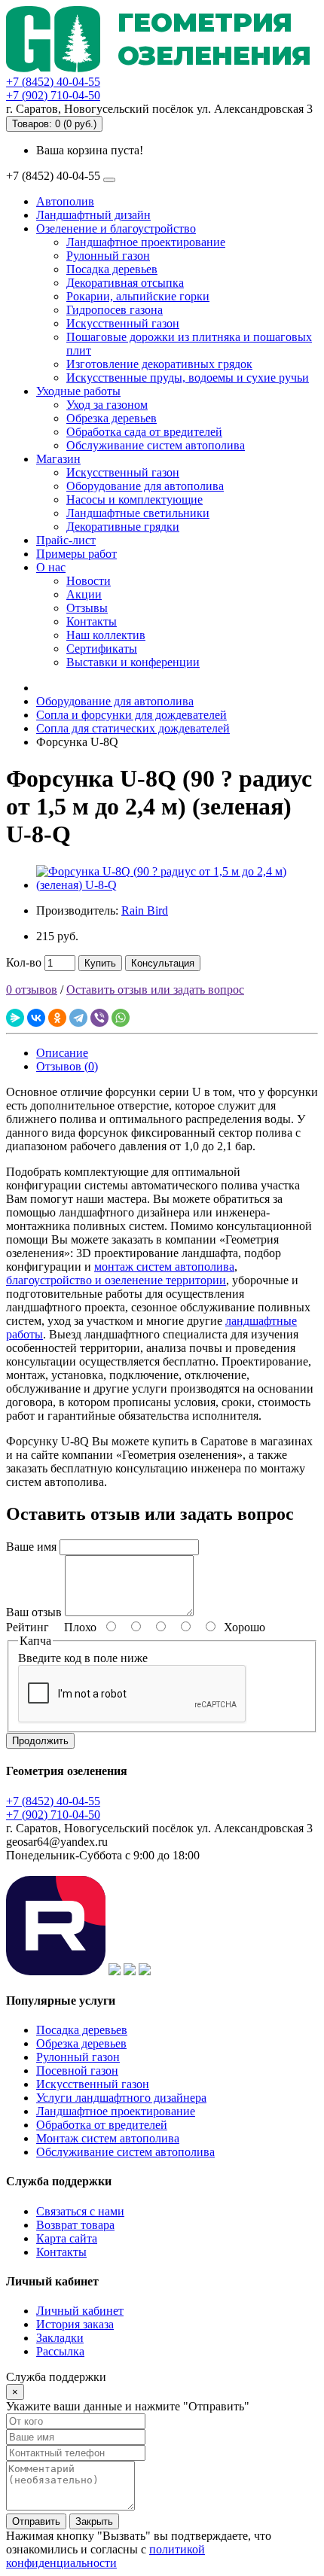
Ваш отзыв (34, 1612)
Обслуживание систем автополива (156, 445)
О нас (51, 567)
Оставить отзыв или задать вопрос (155, 990)
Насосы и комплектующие (134, 499)
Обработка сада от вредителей (144, 432)
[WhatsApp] (121, 1018)
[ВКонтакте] (36, 1018)
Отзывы (87, 608)
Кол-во (24, 962)
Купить (100, 963)
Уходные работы (78, 391)
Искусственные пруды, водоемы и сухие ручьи (188, 378)
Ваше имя (31, 1547)
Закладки (60, 2338)
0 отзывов (32, 990)
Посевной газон (77, 2071)
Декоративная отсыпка (125, 283)
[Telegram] (78, 1018)
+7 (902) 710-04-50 (53, 95)
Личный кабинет (80, 2311)
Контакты (92, 621)
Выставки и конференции (133, 662)
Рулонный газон (108, 256)
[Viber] (99, 1018)
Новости (89, 581)
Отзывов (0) (67, 1066)
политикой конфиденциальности (105, 2556)
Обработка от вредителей (102, 2125)
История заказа (75, 2324)
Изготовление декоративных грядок (159, 364)
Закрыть (94, 2521)
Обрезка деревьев (112, 418)
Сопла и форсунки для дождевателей (131, 715)
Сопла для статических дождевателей (133, 728)
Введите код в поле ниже (83, 1658)
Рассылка (60, 2351)
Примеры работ (76, 554)
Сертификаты (102, 649)
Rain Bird (145, 910)
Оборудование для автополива (145, 486)
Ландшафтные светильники (138, 513)
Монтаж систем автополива (108, 2138)
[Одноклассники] (57, 1018)
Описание (62, 1053)
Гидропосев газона (115, 310)
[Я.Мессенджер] (15, 1018)
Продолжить (40, 1741)
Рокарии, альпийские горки (138, 296)
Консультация (163, 963)
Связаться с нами (80, 2211)
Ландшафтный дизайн (93, 215)
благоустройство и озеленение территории (116, 1280)
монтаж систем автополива (164, 1267)
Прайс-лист (66, 540)
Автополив (65, 201)
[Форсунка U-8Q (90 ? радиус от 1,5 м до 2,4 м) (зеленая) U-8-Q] (177, 885)
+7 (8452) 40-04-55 (53, 82)
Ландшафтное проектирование (146, 242)
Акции (84, 594)
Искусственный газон (123, 323)
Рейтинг (28, 1627)
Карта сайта (67, 2238)
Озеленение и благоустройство (116, 228)
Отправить (36, 2521)
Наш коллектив (106, 635)
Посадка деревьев (112, 269)
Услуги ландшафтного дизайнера (121, 2098)
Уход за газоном (107, 405)
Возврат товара (75, 2225)
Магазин (58, 459)
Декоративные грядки (123, 527)
